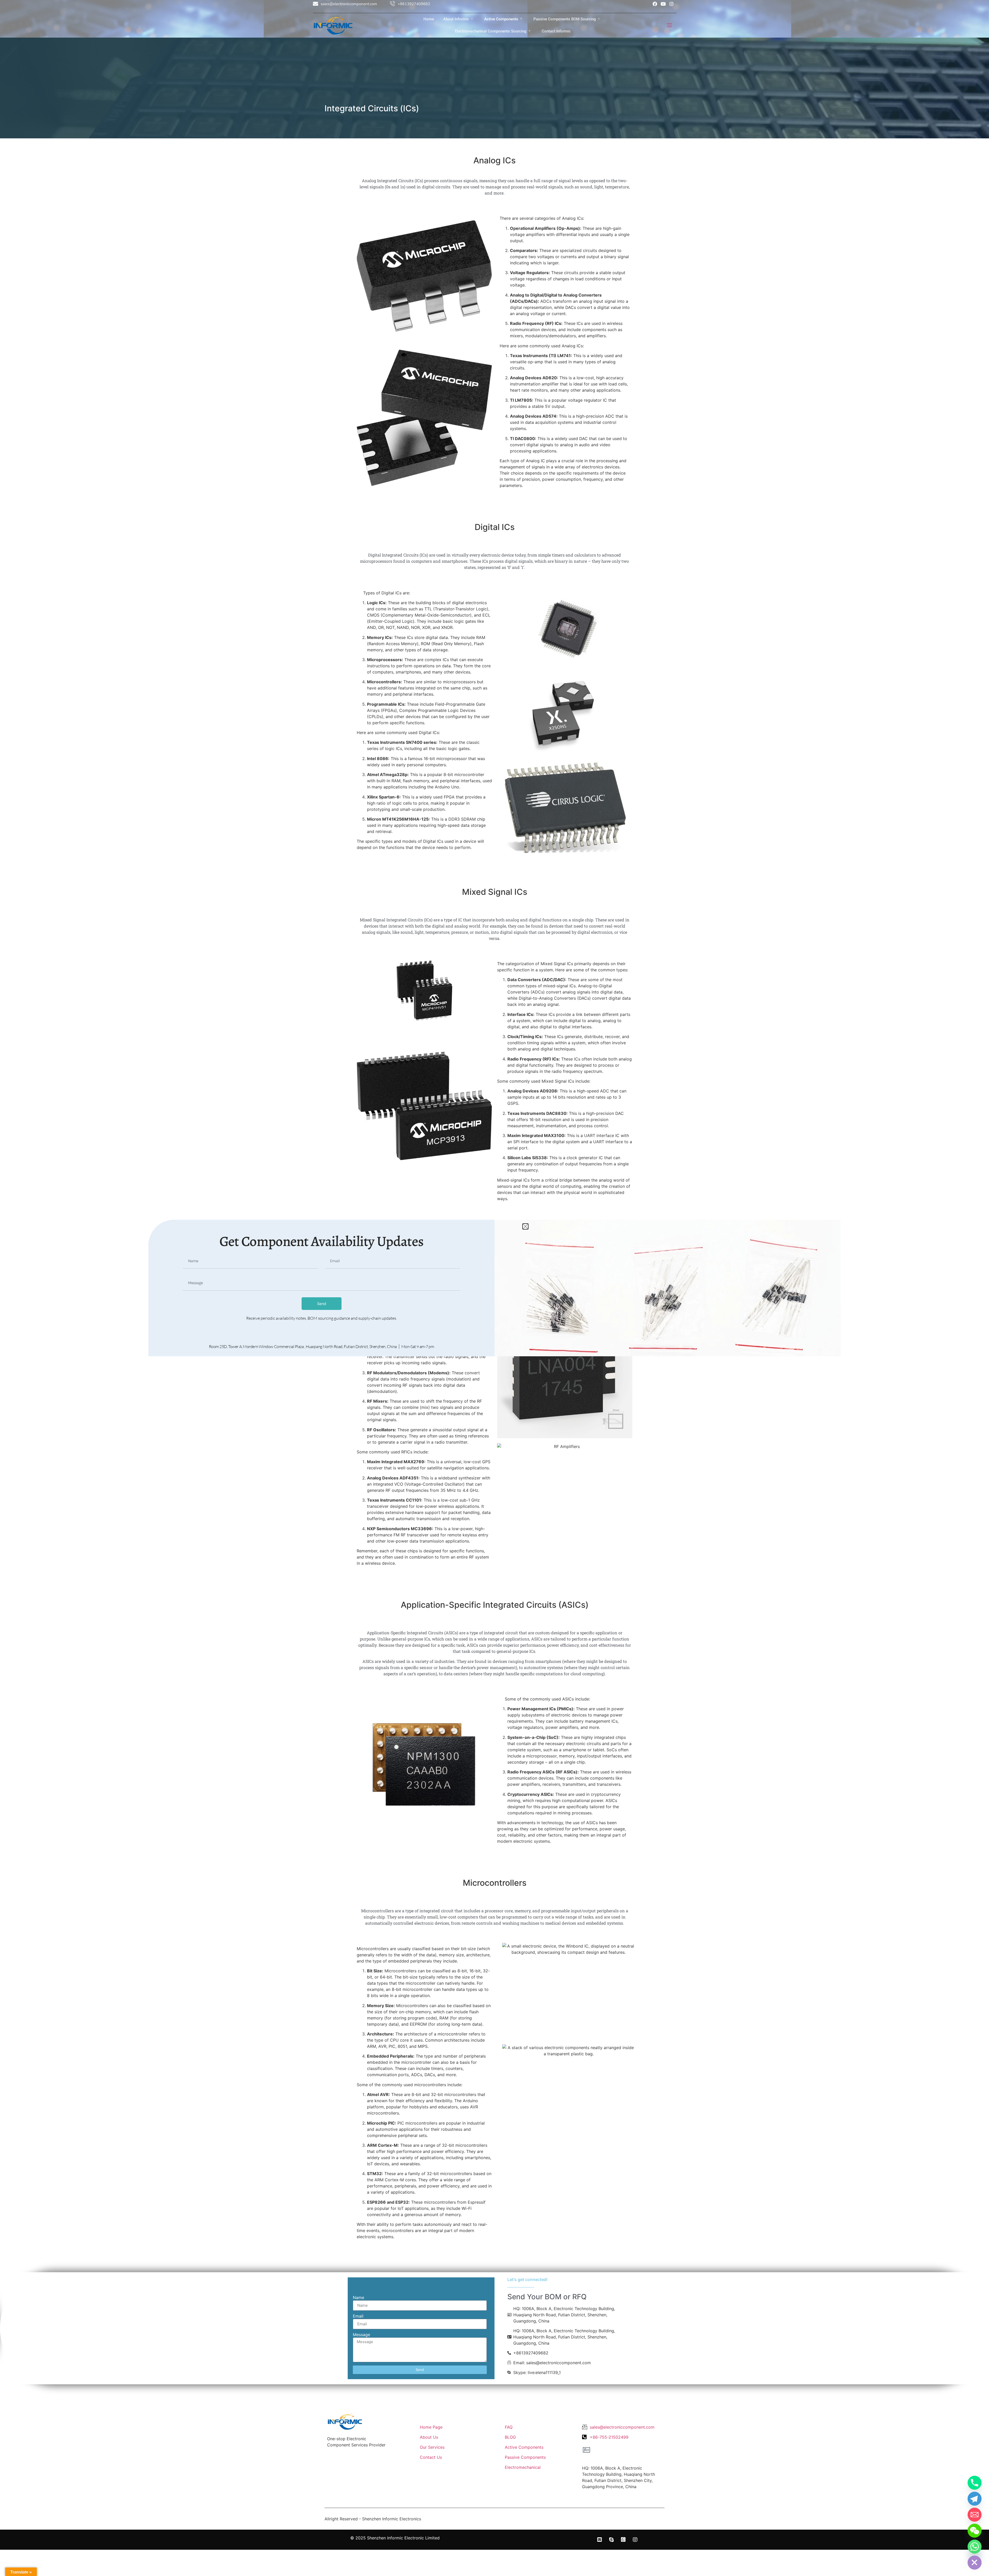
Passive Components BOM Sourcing (565, 19)
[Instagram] (671, 4)
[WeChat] (975, 2531)
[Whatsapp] (975, 2547)
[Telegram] (975, 2499)
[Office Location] (586, 2450)
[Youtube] (663, 4)
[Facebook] (655, 4)
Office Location (600, 2459)
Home (429, 19)
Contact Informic (556, 31)
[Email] (975, 2515)
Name (359, 2298)
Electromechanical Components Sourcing (491, 31)
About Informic (456, 19)
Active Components (501, 19)
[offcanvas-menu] (669, 25)
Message (361, 2335)
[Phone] (975, 2483)
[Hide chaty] (975, 2563)
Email (358, 2316)
